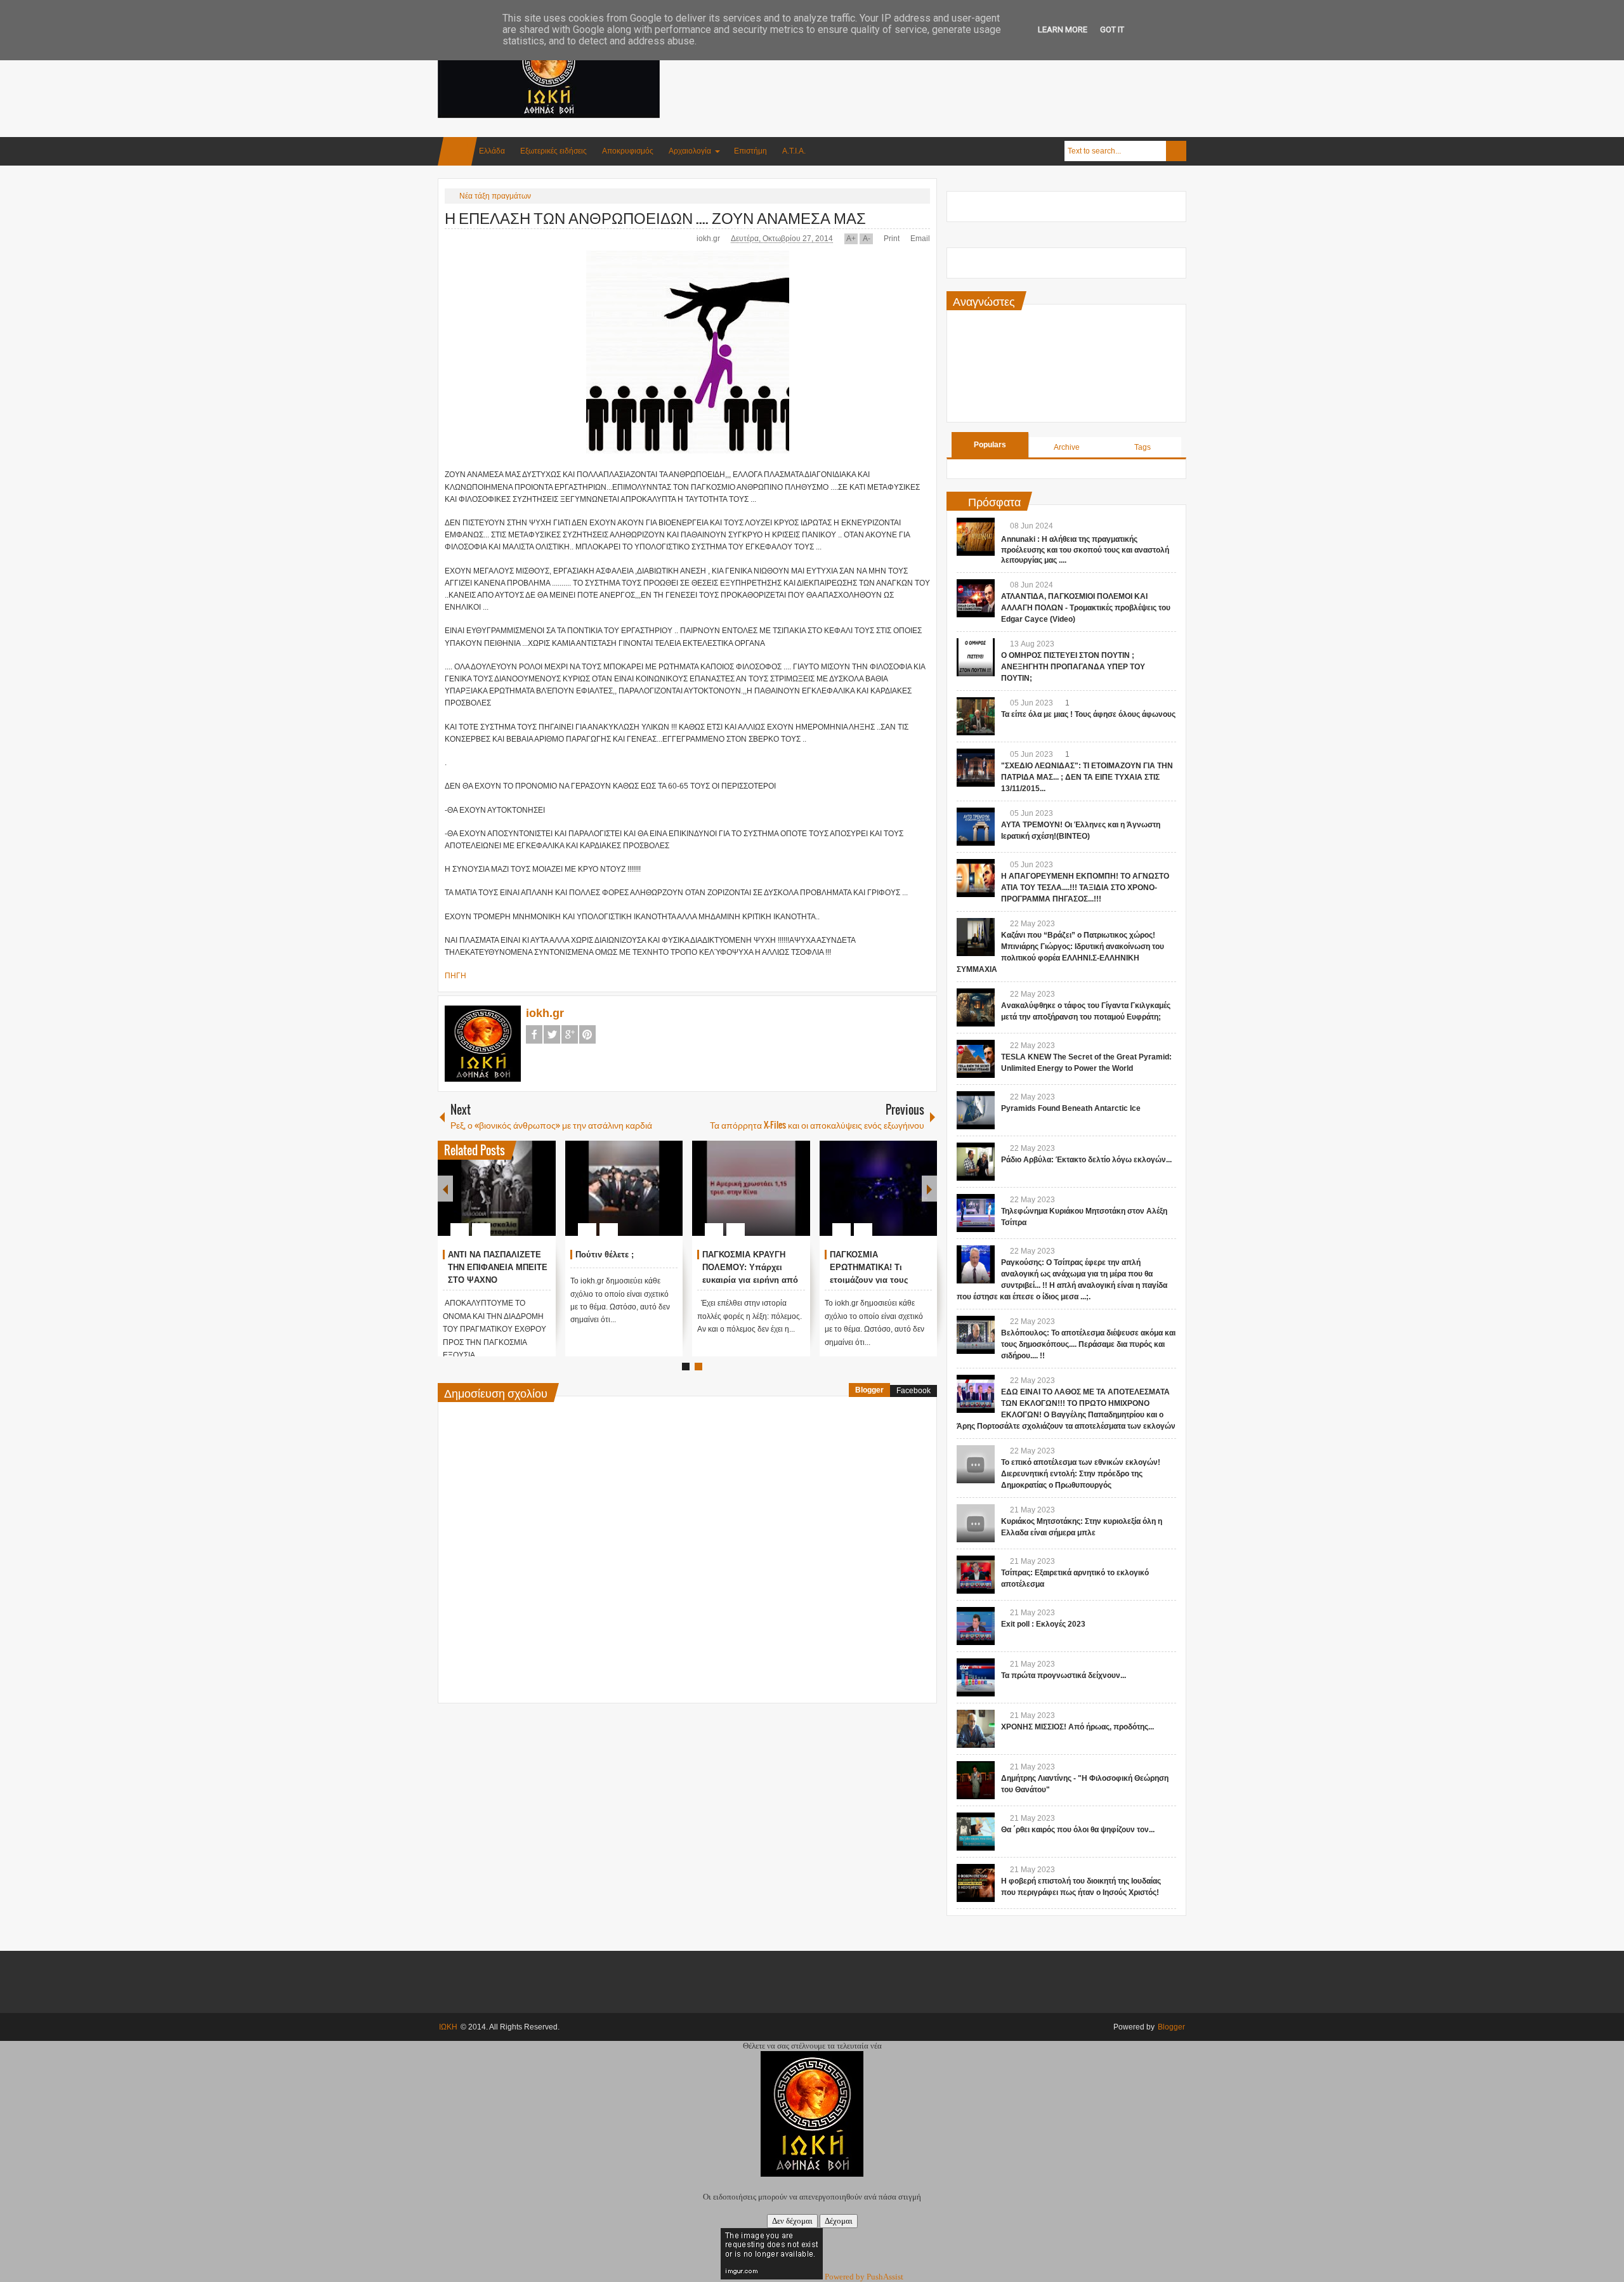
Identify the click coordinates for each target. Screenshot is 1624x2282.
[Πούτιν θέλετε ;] (624, 1188)
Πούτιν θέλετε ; (605, 1255)
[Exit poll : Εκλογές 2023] (976, 1626)
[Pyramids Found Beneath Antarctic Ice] (976, 1110)
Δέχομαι (839, 2221)
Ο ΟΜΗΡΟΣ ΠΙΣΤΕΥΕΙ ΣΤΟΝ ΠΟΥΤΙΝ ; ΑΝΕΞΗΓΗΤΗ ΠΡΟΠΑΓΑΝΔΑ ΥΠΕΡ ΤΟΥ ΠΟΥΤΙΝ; (1073, 667)
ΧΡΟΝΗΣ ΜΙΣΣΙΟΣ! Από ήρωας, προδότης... (1077, 1727)
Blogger (869, 1390)
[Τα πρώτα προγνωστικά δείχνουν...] (976, 1677)
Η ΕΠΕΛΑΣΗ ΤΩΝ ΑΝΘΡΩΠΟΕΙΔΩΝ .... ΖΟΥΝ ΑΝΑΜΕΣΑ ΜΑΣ (655, 217)
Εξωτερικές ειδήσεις (553, 151)
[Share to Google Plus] (541, 1199)
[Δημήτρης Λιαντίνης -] (976, 1780)
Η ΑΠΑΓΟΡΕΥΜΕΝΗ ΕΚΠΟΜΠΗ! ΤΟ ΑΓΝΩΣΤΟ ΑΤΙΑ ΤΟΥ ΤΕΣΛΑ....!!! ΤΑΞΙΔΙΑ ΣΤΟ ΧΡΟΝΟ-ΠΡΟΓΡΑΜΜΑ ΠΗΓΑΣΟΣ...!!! (1085, 888)
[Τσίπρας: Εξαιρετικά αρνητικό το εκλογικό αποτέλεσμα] (976, 1575)
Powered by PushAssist (864, 2277)
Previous (445, 1189)
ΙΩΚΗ (448, 2027)
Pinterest (587, 1034)
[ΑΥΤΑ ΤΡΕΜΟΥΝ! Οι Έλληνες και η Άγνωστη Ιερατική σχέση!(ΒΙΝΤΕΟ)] (976, 827)
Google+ (570, 1034)
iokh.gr (709, 239)
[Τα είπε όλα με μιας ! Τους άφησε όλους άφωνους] (976, 716)
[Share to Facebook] (508, 1199)
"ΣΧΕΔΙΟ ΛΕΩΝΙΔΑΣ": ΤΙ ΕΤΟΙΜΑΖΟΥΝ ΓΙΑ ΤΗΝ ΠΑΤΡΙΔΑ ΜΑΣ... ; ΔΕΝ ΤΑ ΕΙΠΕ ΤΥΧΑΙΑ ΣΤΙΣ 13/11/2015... (1087, 777)
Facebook (534, 1034)
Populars (990, 445)
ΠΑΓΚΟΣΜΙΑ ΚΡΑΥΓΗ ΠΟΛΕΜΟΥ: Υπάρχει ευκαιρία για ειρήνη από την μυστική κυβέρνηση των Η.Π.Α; (750, 1280)
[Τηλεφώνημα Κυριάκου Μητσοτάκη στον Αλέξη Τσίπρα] (976, 1213)
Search (1176, 151)
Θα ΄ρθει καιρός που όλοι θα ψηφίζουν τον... (1078, 1830)
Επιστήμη (750, 151)
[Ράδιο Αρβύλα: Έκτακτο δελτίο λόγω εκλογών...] (976, 1162)
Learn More (1063, 30)
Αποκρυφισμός (628, 151)
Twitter (552, 1034)
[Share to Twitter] (525, 1199)
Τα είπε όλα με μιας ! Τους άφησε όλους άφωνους (1088, 714)
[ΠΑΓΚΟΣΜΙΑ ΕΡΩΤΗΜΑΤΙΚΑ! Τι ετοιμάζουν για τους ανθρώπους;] (879, 1188)
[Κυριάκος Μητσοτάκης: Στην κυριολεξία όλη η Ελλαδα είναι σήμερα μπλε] (976, 1523)
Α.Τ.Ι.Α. (794, 151)
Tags (1143, 447)
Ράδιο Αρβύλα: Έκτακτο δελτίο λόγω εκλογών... (1086, 1160)
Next (929, 1189)
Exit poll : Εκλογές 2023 (1043, 1624)
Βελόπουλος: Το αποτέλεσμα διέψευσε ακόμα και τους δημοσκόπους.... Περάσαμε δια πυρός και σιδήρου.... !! (1088, 1344)
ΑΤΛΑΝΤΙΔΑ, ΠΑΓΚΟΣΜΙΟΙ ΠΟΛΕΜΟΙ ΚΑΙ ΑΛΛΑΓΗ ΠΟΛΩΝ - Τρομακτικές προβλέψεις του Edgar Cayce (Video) (1086, 608)
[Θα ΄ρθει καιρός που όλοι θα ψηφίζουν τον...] (976, 1832)
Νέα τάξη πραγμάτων (495, 196)
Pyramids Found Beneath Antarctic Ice (1071, 1108)
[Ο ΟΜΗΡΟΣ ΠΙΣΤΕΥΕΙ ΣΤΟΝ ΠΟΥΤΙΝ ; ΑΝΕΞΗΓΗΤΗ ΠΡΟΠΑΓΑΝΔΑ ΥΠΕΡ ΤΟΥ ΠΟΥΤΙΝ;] (976, 657)
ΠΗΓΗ (455, 976)
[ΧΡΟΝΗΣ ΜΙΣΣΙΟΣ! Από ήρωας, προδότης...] (976, 1729)
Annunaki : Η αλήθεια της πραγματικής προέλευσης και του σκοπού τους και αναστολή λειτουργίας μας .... (1085, 550)
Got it (1112, 30)
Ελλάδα (492, 151)
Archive (1067, 447)
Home (457, 151)
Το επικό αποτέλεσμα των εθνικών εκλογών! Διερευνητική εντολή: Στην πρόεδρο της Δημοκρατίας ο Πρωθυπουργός (1081, 1474)
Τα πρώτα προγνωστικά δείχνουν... (1064, 1675)
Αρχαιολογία (690, 151)
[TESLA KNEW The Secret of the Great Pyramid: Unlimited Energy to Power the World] (976, 1059)
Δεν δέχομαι (792, 2221)
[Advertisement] (955, 63)
